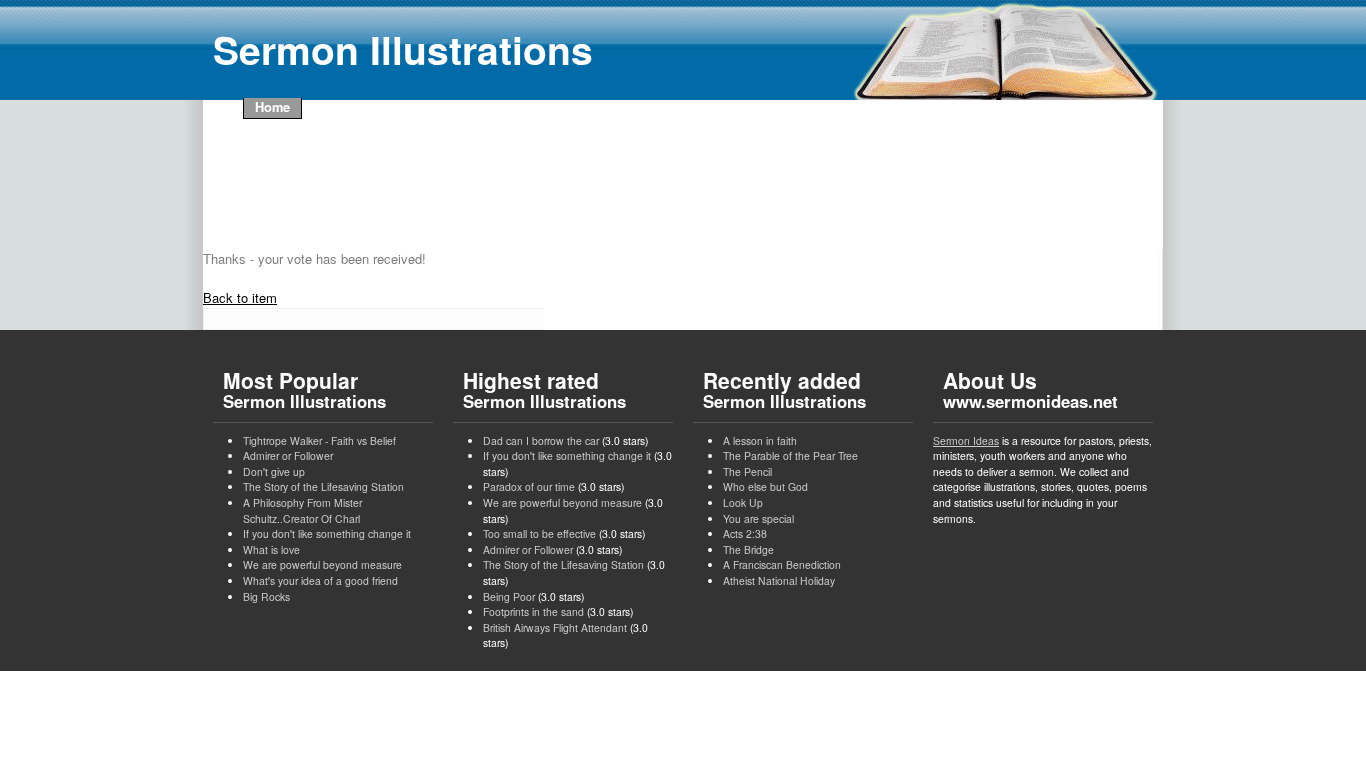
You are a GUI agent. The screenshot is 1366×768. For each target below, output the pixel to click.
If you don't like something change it (327, 533)
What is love (271, 549)
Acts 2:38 (745, 533)
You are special (758, 518)
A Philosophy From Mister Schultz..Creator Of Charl (302, 510)
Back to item (240, 297)
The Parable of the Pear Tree (790, 455)
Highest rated (544, 389)
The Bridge (748, 549)
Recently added (784, 389)
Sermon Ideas (966, 440)
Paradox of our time (529, 486)
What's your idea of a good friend (320, 580)
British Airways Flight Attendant (555, 627)
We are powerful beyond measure (322, 564)
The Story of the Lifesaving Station (323, 486)
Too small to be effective (539, 533)
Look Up (743, 502)
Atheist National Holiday (779, 580)
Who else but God (765, 486)
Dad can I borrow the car (541, 440)
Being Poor (509, 596)
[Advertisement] (577, 184)
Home (272, 107)
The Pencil (747, 471)
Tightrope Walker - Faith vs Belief (319, 440)
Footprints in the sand (533, 611)
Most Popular (304, 389)
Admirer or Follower (288, 455)
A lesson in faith (760, 440)
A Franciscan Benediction (782, 564)
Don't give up (274, 471)
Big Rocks (266, 596)
